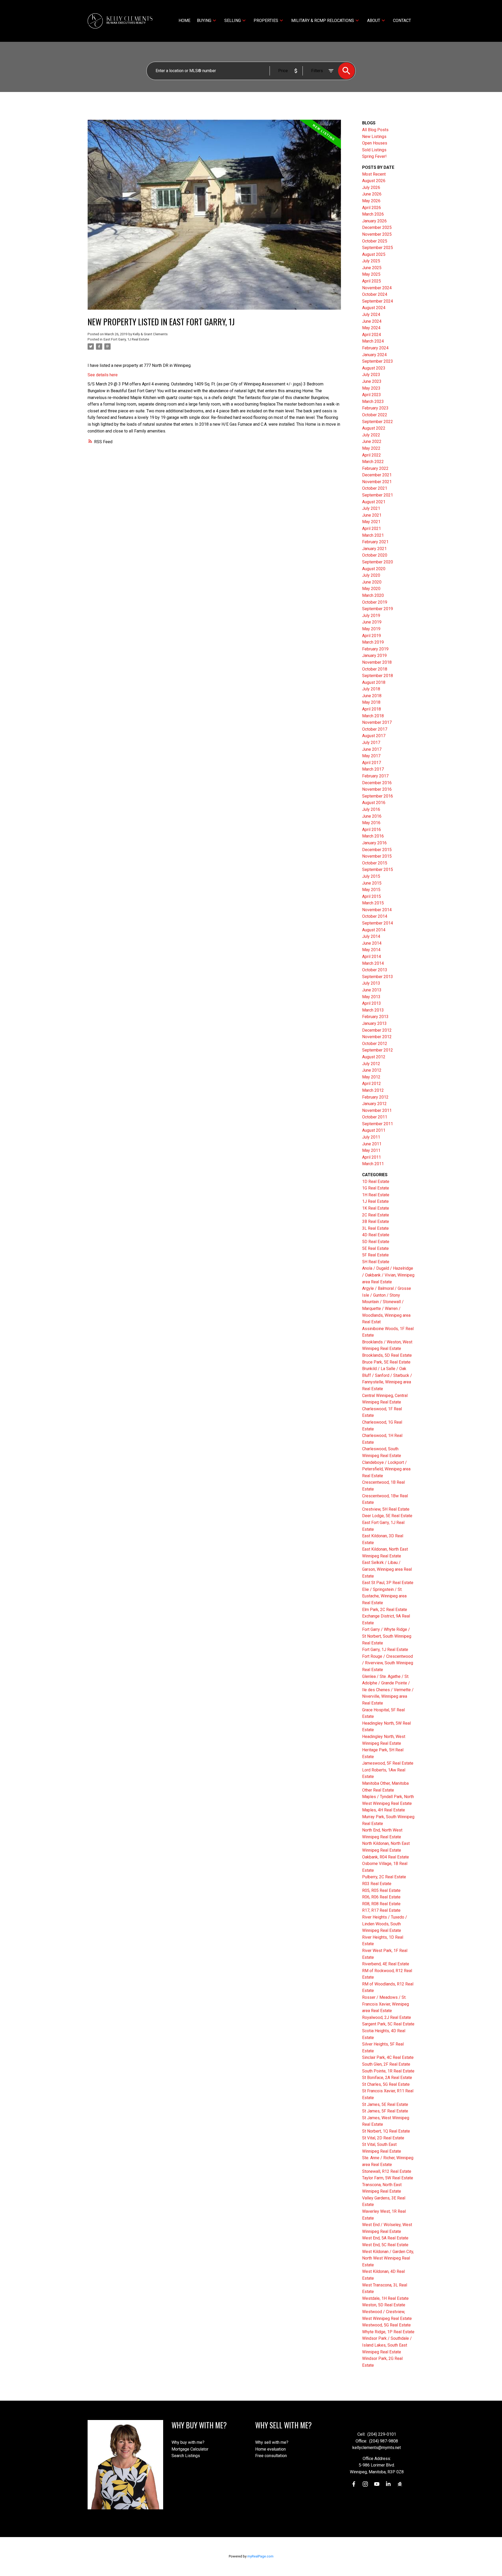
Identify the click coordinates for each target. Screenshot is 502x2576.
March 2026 (373, 214)
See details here (103, 375)
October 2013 (375, 970)
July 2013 (371, 983)
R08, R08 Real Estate (381, 1904)
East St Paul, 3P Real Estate (388, 1583)
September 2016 (378, 796)
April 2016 (372, 830)
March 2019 (373, 642)
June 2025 (372, 268)
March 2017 (373, 769)
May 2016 (371, 823)
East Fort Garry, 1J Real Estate (126, 339)
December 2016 (377, 783)
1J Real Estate (375, 1201)
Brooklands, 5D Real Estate (387, 1355)
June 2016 (372, 816)
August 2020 (374, 569)
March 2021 (373, 535)
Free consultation (271, 2456)
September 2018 (378, 676)
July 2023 (371, 375)
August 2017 (374, 736)
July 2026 (371, 187)
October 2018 (375, 669)
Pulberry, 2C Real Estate (384, 1877)
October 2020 (375, 555)
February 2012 (375, 1097)
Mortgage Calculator (190, 2449)
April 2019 (372, 636)
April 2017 (372, 763)
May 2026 (371, 201)
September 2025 (378, 248)
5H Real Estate (376, 1262)
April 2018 (372, 709)
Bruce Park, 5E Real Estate (386, 1362)
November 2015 (377, 856)
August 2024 (374, 308)
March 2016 (373, 836)
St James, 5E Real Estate (385, 2104)
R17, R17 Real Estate (381, 1910)
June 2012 (372, 1070)
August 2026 (374, 181)
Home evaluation (270, 2449)
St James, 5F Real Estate (385, 2111)
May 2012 (371, 1077)
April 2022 (372, 455)
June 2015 (372, 883)
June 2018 (372, 696)
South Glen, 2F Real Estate (386, 2064)
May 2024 (371, 328)
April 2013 (372, 1003)
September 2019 (378, 609)
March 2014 (373, 963)
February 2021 (375, 542)
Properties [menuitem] (266, 21)
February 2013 (375, 1017)
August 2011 (374, 1130)
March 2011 (373, 1164)
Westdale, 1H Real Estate (385, 2298)
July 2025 (371, 261)
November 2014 (377, 910)
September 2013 (378, 977)
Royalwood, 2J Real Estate (387, 2017)
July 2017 (371, 743)
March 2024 (373, 341)
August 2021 (374, 502)
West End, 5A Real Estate (385, 2238)
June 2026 (372, 194)
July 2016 (371, 809)
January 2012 (374, 1104)
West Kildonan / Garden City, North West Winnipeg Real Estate (388, 2258)
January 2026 (374, 221)
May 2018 (371, 702)
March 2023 (373, 402)
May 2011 (371, 1150)
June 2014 (372, 943)
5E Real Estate (375, 1248)
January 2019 (374, 655)
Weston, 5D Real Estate (384, 2305)
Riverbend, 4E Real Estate (386, 1964)
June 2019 (372, 622)
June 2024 (372, 321)
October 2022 (375, 415)
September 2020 (378, 562)
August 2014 (374, 930)
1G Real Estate (376, 1188)
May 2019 (371, 629)
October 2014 (375, 916)
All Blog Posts (375, 130)
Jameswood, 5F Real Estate (388, 1763)
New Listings (374, 137)
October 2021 (375, 488)
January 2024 (374, 355)
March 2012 (373, 1090)
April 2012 (372, 1084)
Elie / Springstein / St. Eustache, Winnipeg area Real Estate (384, 1596)
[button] (354, 2484)
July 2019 (371, 616)
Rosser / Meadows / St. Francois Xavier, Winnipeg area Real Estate (386, 2004)
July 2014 (371, 936)
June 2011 (372, 1144)
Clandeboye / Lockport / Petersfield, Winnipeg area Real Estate (386, 1469)
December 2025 (377, 227)
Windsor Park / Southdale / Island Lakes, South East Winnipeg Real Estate (387, 2345)
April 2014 (372, 957)
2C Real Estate (376, 1215)
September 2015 (378, 870)
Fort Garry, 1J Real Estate (385, 1650)
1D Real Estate (376, 1182)
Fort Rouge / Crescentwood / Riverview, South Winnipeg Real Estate (388, 1663)
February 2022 (375, 468)
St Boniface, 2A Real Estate (387, 2078)
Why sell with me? (272, 2442)
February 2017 (375, 776)
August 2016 (374, 803)
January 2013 (374, 1023)
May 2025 (371, 274)
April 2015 (372, 896)
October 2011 (375, 1117)
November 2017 (377, 722)
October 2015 (375, 863)
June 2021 (372, 515)
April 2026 (372, 208)
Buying (204, 21)
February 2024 (375, 348)
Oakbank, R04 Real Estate (386, 1857)
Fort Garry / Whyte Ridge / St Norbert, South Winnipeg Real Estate (387, 1636)
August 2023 (374, 368)
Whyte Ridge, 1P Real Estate (388, 2332)
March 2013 (373, 1010)
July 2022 (371, 435)
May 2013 (371, 997)
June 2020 (372, 582)
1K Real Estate (376, 1208)
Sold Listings (374, 150)
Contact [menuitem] (402, 21)
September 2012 (378, 1050)
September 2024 (378, 301)
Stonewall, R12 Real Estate (387, 2171)
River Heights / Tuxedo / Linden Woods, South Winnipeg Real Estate (385, 1924)
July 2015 (371, 876)
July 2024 (371, 314)
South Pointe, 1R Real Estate (388, 2071)
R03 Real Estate (377, 1884)
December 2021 (377, 475)
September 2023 (378, 361)
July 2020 (371, 575)
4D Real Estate (376, 1235)
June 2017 (372, 749)
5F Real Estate (375, 1255)
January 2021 (374, 549)
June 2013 (372, 990)
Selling (233, 21)
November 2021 (377, 482)
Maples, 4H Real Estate (384, 1810)
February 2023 (375, 408)
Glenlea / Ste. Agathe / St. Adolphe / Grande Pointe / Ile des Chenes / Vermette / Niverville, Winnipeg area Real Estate (388, 1690)
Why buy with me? (188, 2442)
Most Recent (374, 174)
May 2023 (371, 388)
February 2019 (375, 649)
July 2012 (371, 1064)
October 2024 (375, 294)
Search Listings (186, 2456)
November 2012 (377, 1037)
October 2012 (375, 1044)
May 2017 (371, 756)
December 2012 (377, 1030)
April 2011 (372, 1157)
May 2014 (371, 950)
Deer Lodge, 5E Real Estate (387, 1516)
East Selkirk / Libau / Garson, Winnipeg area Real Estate (387, 1569)
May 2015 (371, 890)
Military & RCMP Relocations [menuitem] (323, 21)
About (374, 21)
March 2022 (373, 462)
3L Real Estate (375, 1228)
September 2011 (378, 1124)
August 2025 (374, 254)
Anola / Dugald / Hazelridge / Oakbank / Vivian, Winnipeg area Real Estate (388, 1275)
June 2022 (372, 441)
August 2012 (374, 1057)
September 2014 (378, 923)
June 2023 (372, 381)
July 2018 (371, 689)
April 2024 (372, 335)
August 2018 (374, 682)
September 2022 (378, 422)
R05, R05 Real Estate (381, 1890)
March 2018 (373, 716)
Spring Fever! (374, 156)
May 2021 (371, 522)
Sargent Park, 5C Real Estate (388, 2024)
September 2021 (378, 495)
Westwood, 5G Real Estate (386, 2325)
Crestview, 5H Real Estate (386, 1509)
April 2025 (372, 281)
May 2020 (371, 589)
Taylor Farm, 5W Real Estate (388, 2178)
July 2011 (371, 1137)
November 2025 (377, 234)
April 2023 (372, 395)
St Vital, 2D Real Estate (383, 2138)
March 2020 (373, 595)
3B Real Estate (376, 1221)
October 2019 (375, 602)
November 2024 (377, 288)
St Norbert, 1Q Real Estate (386, 2131)
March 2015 (373, 903)
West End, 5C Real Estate (385, 2245)
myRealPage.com (260, 2556)
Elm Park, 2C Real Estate (385, 1610)
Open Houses (375, 143)
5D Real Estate (376, 1242)
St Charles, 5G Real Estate (386, 2084)
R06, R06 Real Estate (381, 1897)
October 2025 (375, 241)
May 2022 (371, 448)
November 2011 (377, 1110)
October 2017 (375, 729)
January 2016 (374, 843)
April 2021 (372, 529)
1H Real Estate (376, 1195)
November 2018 (377, 662)
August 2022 (374, 428)
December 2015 (377, 850)
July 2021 (371, 508)
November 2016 (377, 789)
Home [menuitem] (184, 21)
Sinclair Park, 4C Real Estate (388, 2057)
